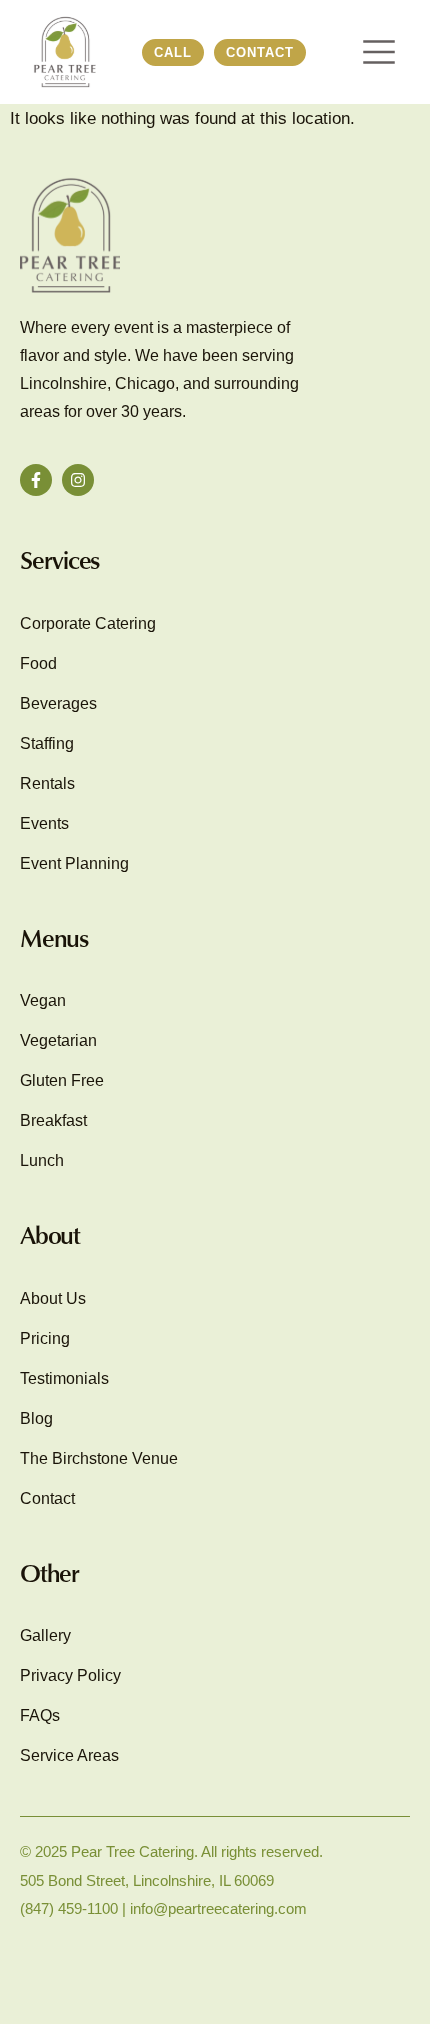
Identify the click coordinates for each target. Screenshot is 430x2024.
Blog (36, 1418)
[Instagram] (78, 480)
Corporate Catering (88, 623)
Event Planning (74, 863)
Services (59, 559)
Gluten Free (62, 1080)
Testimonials (64, 1378)
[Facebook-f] (36, 480)
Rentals (47, 783)
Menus (54, 937)
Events (44, 823)
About (50, 1234)
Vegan (43, 1000)
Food (38, 663)
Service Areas (69, 1755)
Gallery (45, 1635)
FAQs (40, 1715)
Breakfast (53, 1120)
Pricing (45, 1338)
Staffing (47, 743)
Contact (47, 1498)
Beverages (58, 703)
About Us (53, 1298)
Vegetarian (58, 1040)
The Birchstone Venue (99, 1458)
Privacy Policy (70, 1675)
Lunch (42, 1160)
